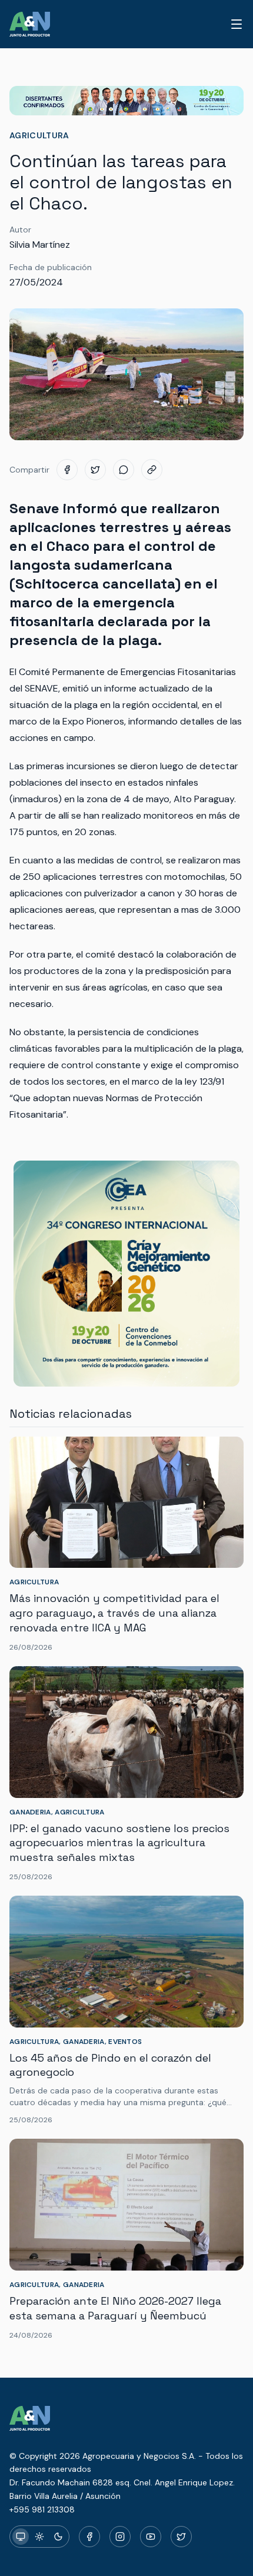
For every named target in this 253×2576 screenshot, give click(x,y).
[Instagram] (120, 2537)
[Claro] (39, 2537)
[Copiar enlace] (152, 470)
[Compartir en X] (95, 470)
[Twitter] (181, 2537)
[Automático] (21, 2537)
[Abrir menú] (237, 24)
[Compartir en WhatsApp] (124, 470)
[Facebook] (89, 2537)
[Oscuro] (58, 2537)
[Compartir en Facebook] (67, 470)
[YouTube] (151, 2537)
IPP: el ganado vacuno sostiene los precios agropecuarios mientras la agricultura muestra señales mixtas (119, 1843)
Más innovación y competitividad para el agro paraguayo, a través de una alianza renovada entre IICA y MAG (114, 1613)
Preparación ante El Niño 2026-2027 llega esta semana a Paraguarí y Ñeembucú (115, 2308)
